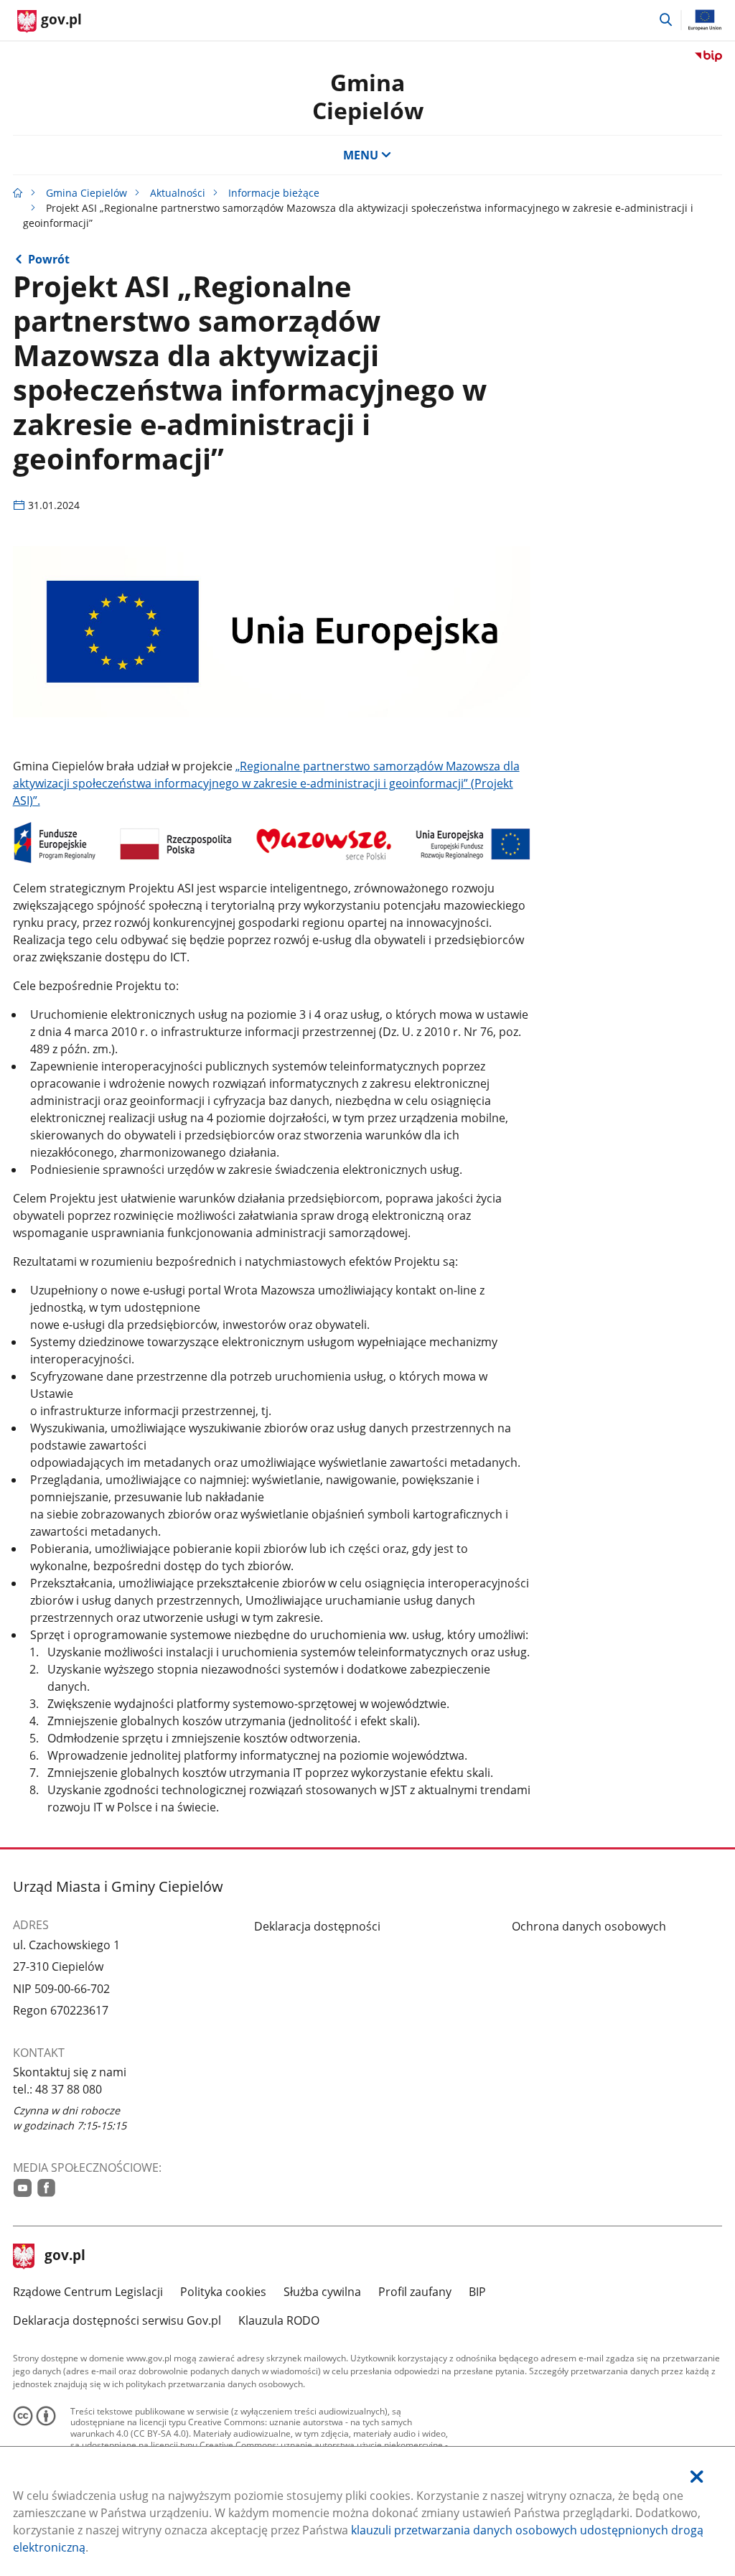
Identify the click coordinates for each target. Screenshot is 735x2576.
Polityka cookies (223, 2292)
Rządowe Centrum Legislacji (88, 2292)
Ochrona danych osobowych (589, 1926)
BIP (477, 2292)
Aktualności (178, 193)
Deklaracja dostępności (317, 1926)
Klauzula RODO (279, 2320)
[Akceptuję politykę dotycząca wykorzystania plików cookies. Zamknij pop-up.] (697, 2477)
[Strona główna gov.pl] (18, 193)
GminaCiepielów (368, 96)
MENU (361, 155)
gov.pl (65, 2257)
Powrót (49, 259)
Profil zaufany (415, 2292)
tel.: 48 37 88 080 (57, 2089)
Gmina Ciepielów (86, 193)
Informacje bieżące (274, 193)
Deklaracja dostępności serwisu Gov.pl (117, 2320)
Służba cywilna (322, 2292)
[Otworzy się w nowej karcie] (23, 2188)
